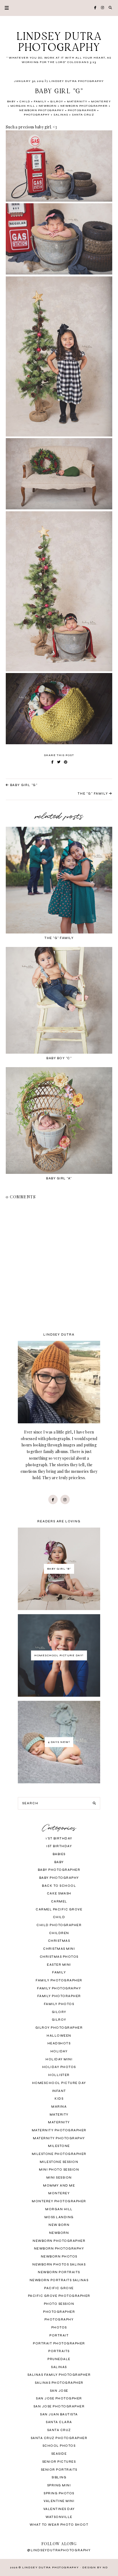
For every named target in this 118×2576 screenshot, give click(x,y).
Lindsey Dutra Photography (59, 42)
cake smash (59, 1893)
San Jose (59, 2391)
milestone (59, 2146)
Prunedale (59, 2359)
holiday (59, 2051)
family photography (59, 1988)
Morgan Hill (23, 106)
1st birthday (59, 1846)
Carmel (59, 1901)
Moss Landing (59, 2217)
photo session (59, 2304)
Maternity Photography (59, 2138)
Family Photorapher (59, 1996)
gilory (59, 2012)
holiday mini (59, 2059)
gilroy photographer (59, 2028)
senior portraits (59, 2470)
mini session (59, 2178)
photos (59, 2328)
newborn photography (42, 110)
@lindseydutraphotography (59, 2550)
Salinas (61, 115)
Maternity (77, 101)
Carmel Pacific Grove (59, 1909)
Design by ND (95, 2567)
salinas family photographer (59, 2375)
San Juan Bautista (59, 2414)
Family (40, 101)
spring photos (59, 2493)
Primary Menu (4, 8)
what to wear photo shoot (59, 2525)
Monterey (101, 101)
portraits (59, 2351)
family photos (59, 2004)
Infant (59, 2091)
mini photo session (59, 2170)
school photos (59, 2446)
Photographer (82, 110)
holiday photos (59, 2067)
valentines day (59, 2509)
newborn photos (59, 2257)
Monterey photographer (59, 2201)
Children (59, 1933)
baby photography (59, 1878)
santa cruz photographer (59, 2438)
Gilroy (57, 101)
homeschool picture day (59, 2083)
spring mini (59, 2485)
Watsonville (59, 2517)
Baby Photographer (59, 1870)
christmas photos (59, 1957)
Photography (37, 115)
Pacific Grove (59, 2288)
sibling (59, 2477)
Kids (59, 2099)
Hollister (59, 2075)
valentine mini (59, 2501)
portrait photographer (59, 2343)
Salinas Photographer (59, 2383)
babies (59, 1854)
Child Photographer (59, 1925)
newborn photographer (84, 106)
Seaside (59, 2454)
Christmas (59, 1941)
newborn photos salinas (59, 2265)
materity (59, 2115)
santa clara (59, 2422)
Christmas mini (59, 1949)
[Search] (94, 1803)
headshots (59, 2043)
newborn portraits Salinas (59, 2280)
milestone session (59, 2162)
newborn (48, 106)
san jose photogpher (59, 2398)
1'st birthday (59, 1838)
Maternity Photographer (59, 2130)
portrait (59, 2335)
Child (25, 101)
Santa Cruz (83, 115)
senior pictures (59, 2462)
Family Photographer (59, 1980)
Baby (12, 101)
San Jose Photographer (59, 2406)
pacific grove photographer (59, 2296)
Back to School (59, 1886)
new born (59, 2225)
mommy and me (59, 2186)
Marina (59, 2107)
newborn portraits (59, 2272)
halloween (59, 2036)
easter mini (59, 1965)
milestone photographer (59, 2154)
